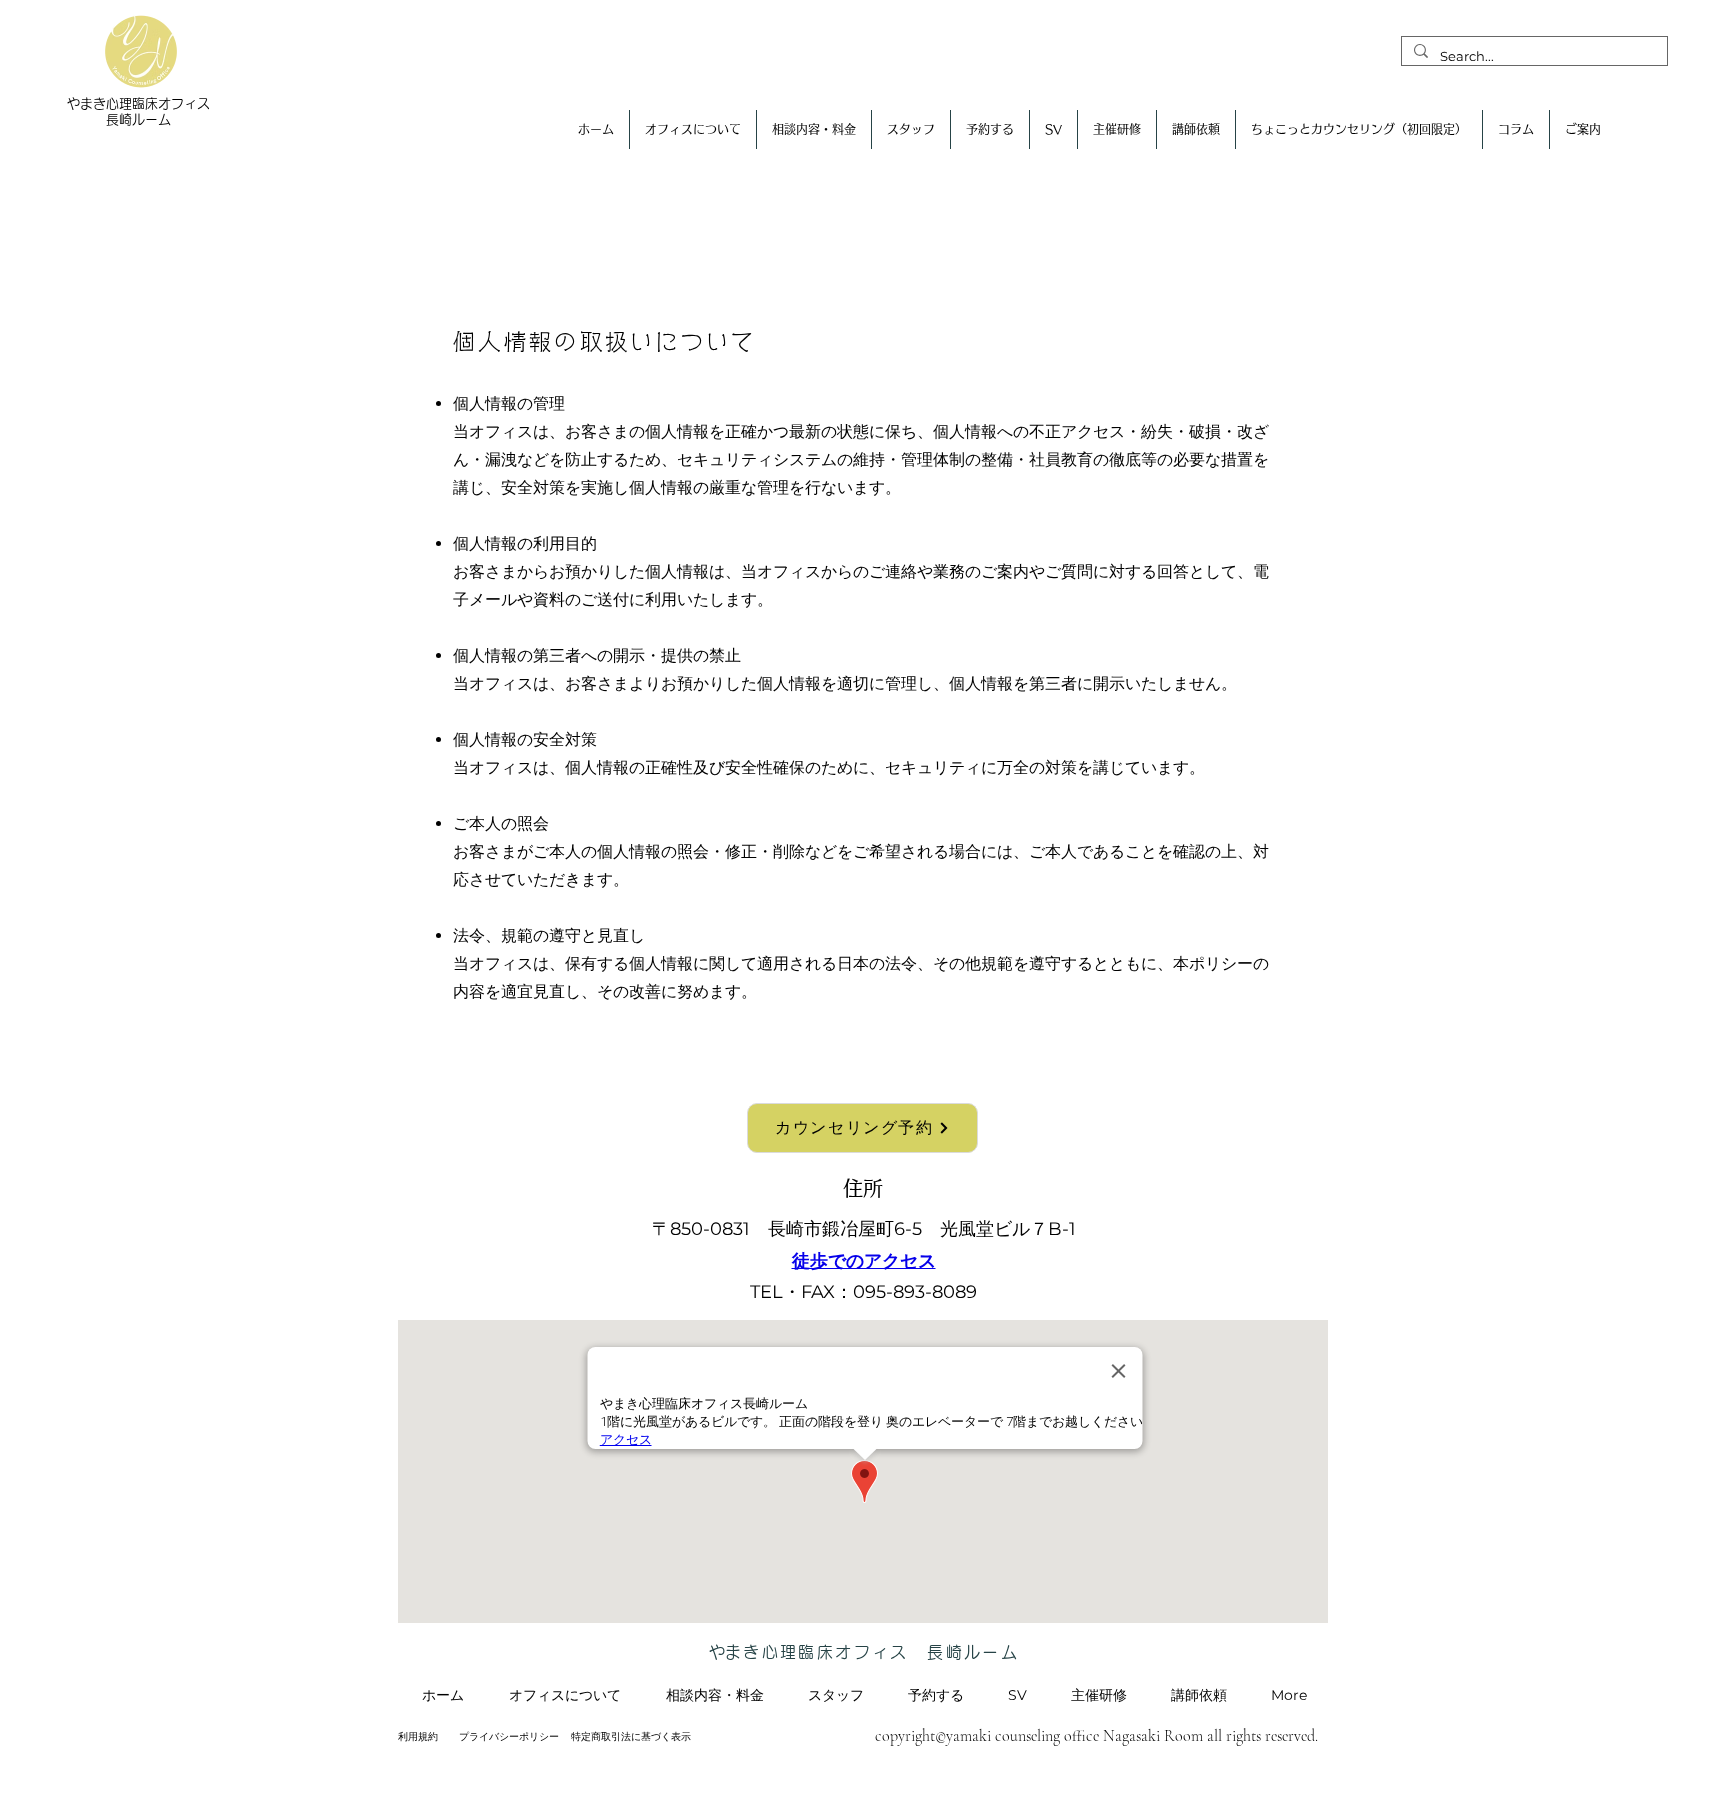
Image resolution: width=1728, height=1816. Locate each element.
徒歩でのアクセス (864, 1261)
